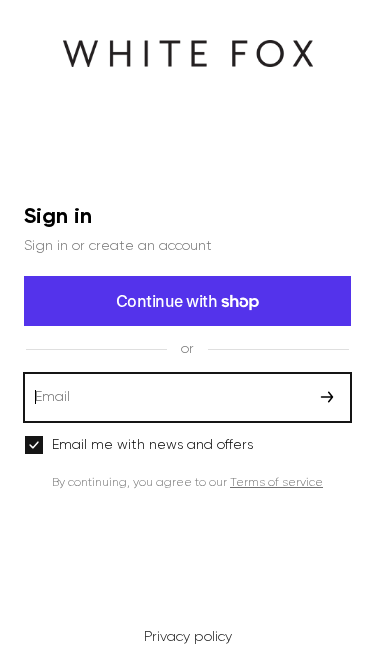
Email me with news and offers (152, 445)
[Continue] (327, 397)
